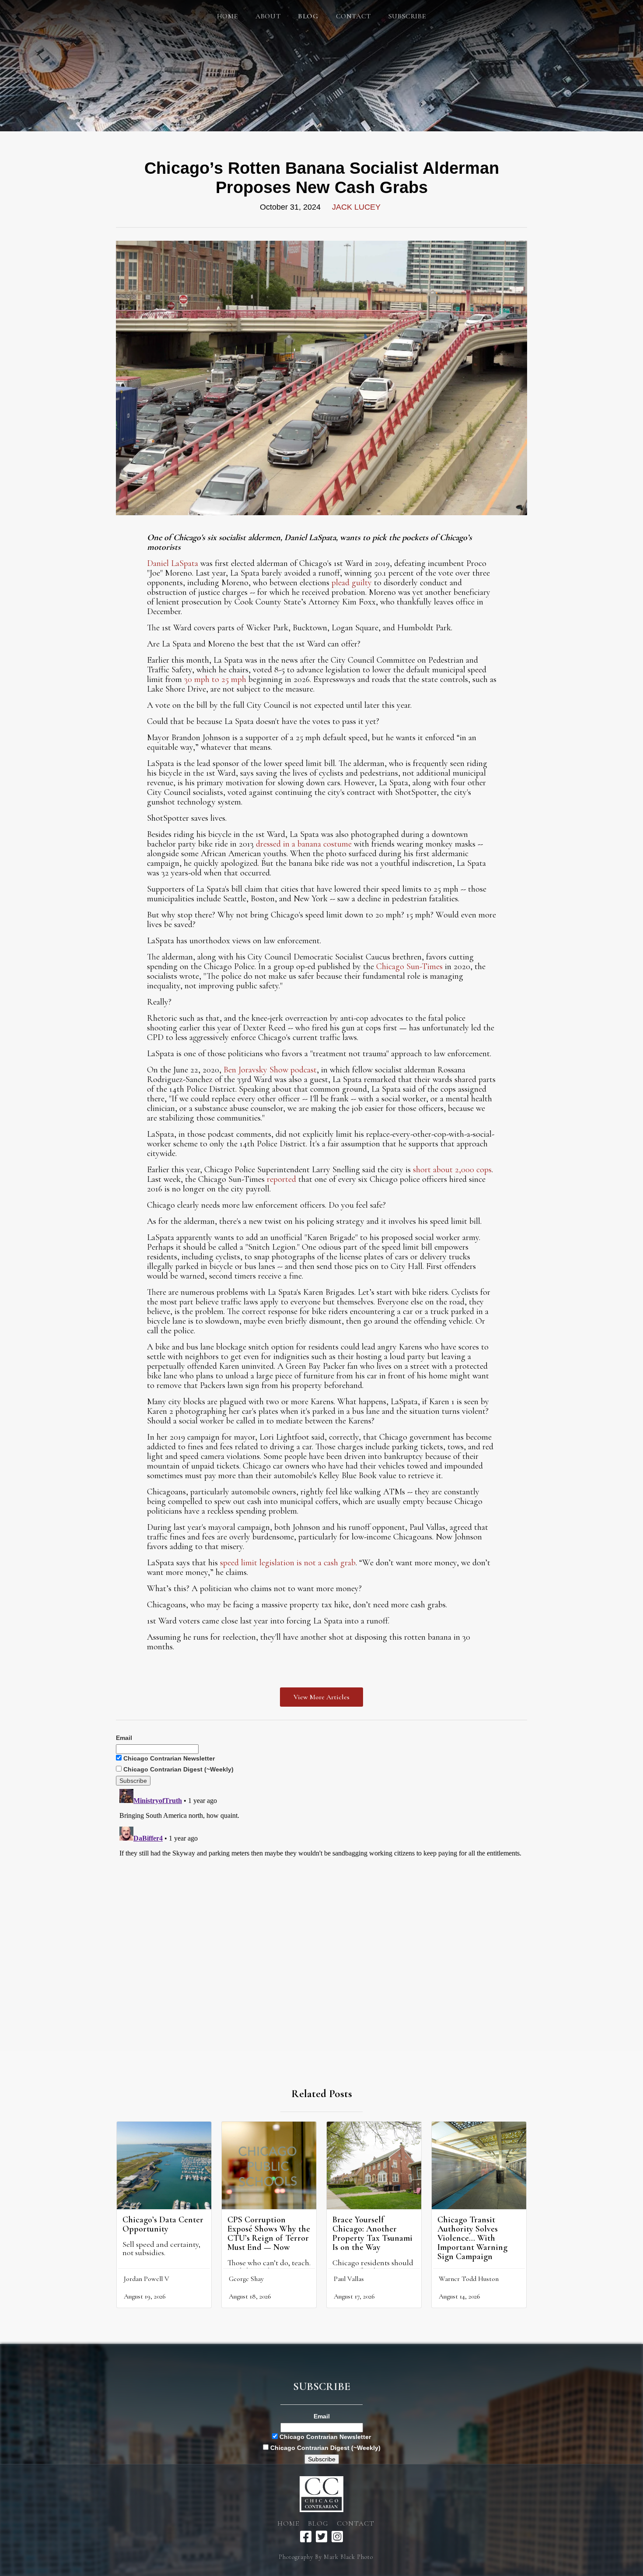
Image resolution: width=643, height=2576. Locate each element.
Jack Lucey (356, 207)
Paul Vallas (349, 2279)
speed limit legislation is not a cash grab (288, 1563)
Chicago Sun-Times (409, 966)
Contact (353, 16)
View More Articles (321, 1697)
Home (227, 16)
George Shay (246, 2279)
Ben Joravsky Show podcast (270, 1070)
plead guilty (352, 583)
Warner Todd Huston (469, 2279)
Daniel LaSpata (173, 563)
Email (124, 1738)
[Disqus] (321, 1895)
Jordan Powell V (147, 2279)
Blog (318, 2523)
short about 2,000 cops (452, 1170)
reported (281, 1179)
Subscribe (407, 16)
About (268, 16)
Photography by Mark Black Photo (326, 2557)
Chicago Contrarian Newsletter (168, 1758)
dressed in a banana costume (304, 844)
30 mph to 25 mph (215, 679)
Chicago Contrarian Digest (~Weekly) (178, 1769)
